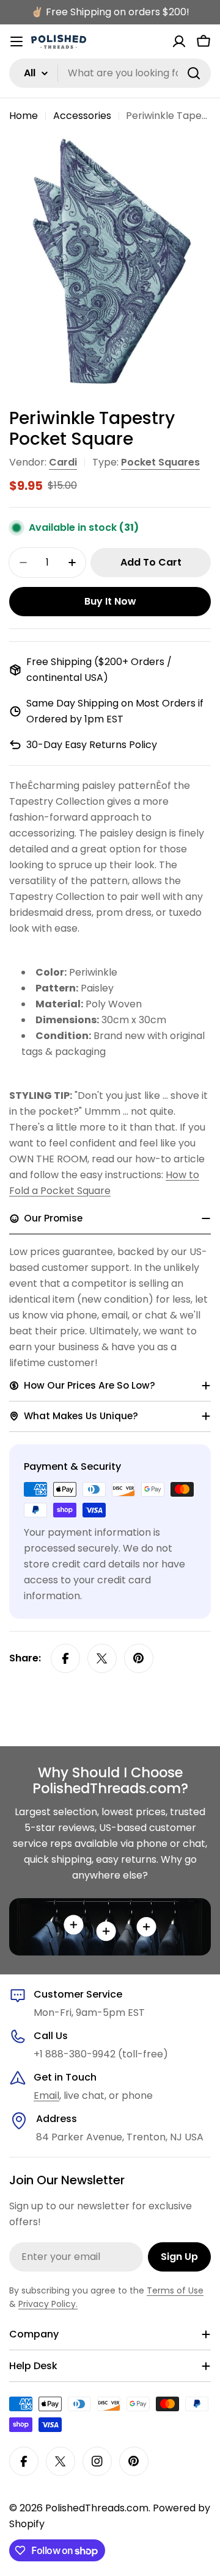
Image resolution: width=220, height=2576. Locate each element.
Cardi (63, 462)
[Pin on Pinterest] (139, 1658)
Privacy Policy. (48, 2304)
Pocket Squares (160, 462)
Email (46, 2096)
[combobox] (110, 73)
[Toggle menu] (16, 41)
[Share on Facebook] (65, 1658)
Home (24, 116)
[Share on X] (102, 1658)
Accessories (82, 116)
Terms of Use (175, 2290)
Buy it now (110, 601)
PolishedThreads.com (97, 2508)
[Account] (179, 41)
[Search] (194, 73)
